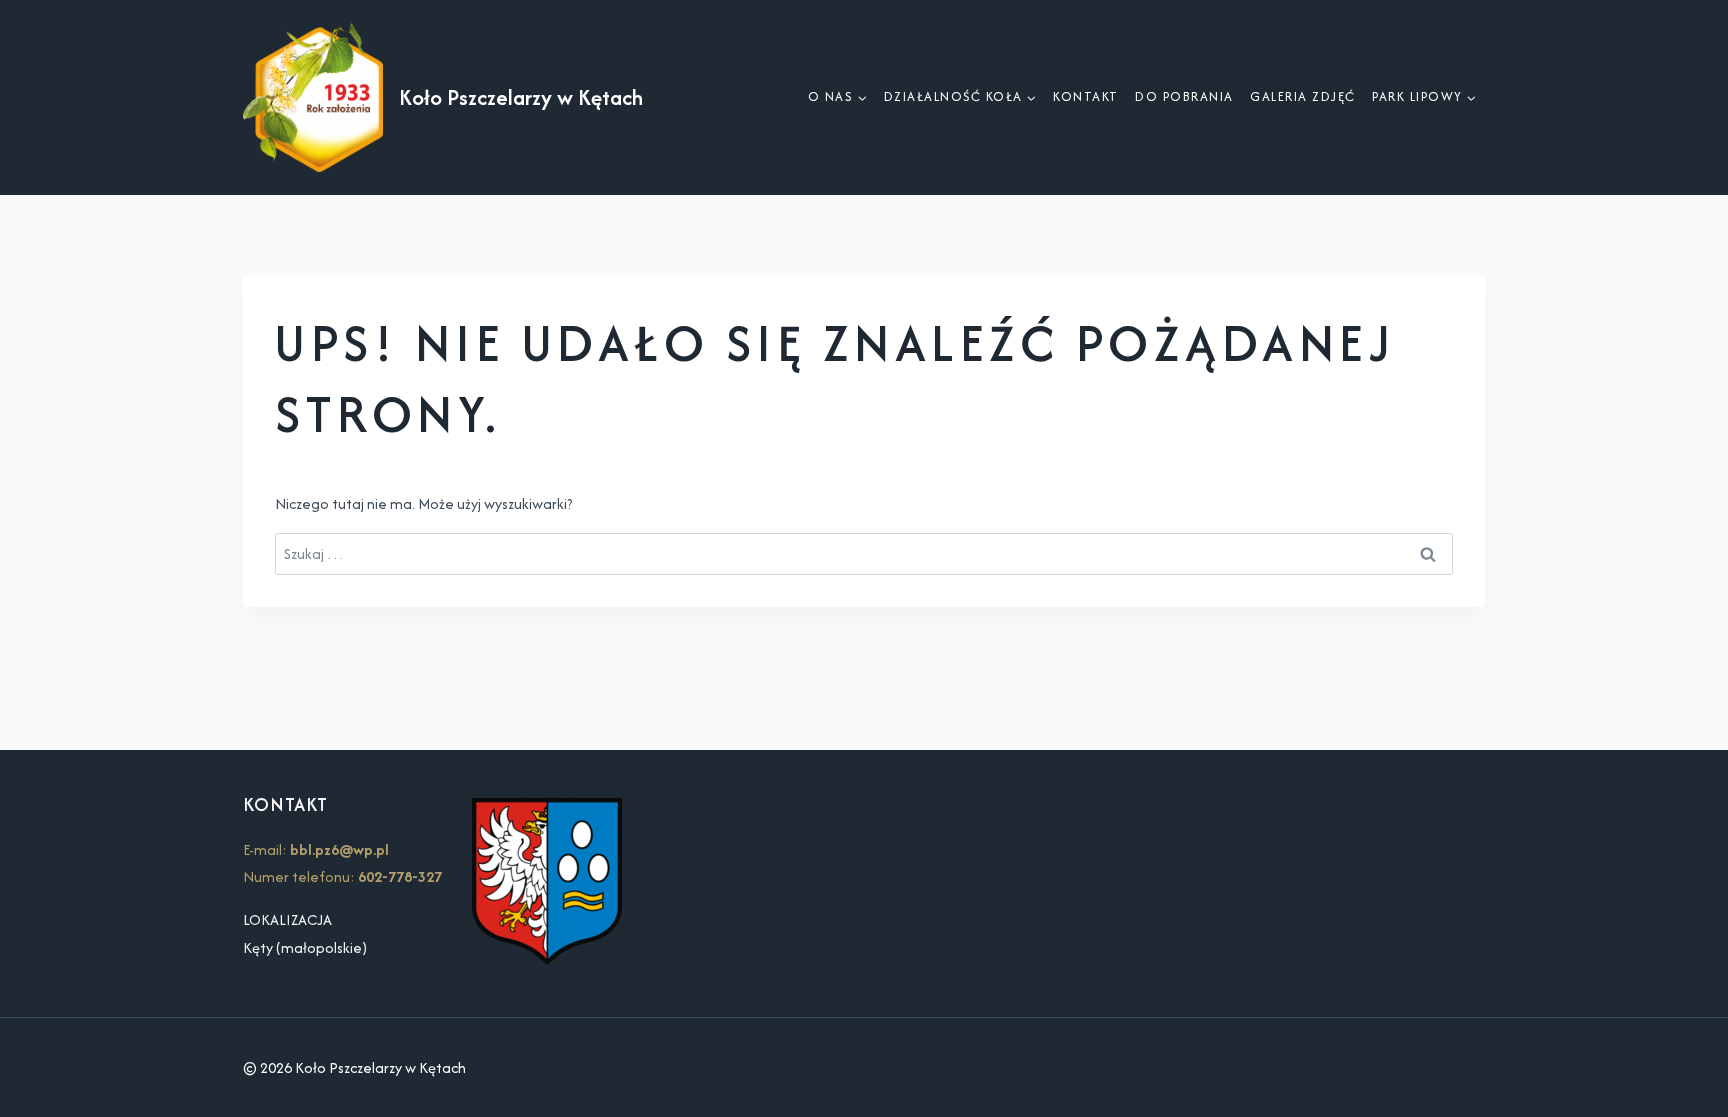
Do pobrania (1184, 96)
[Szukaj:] (864, 553)
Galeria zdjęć (1303, 96)
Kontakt (1086, 96)
